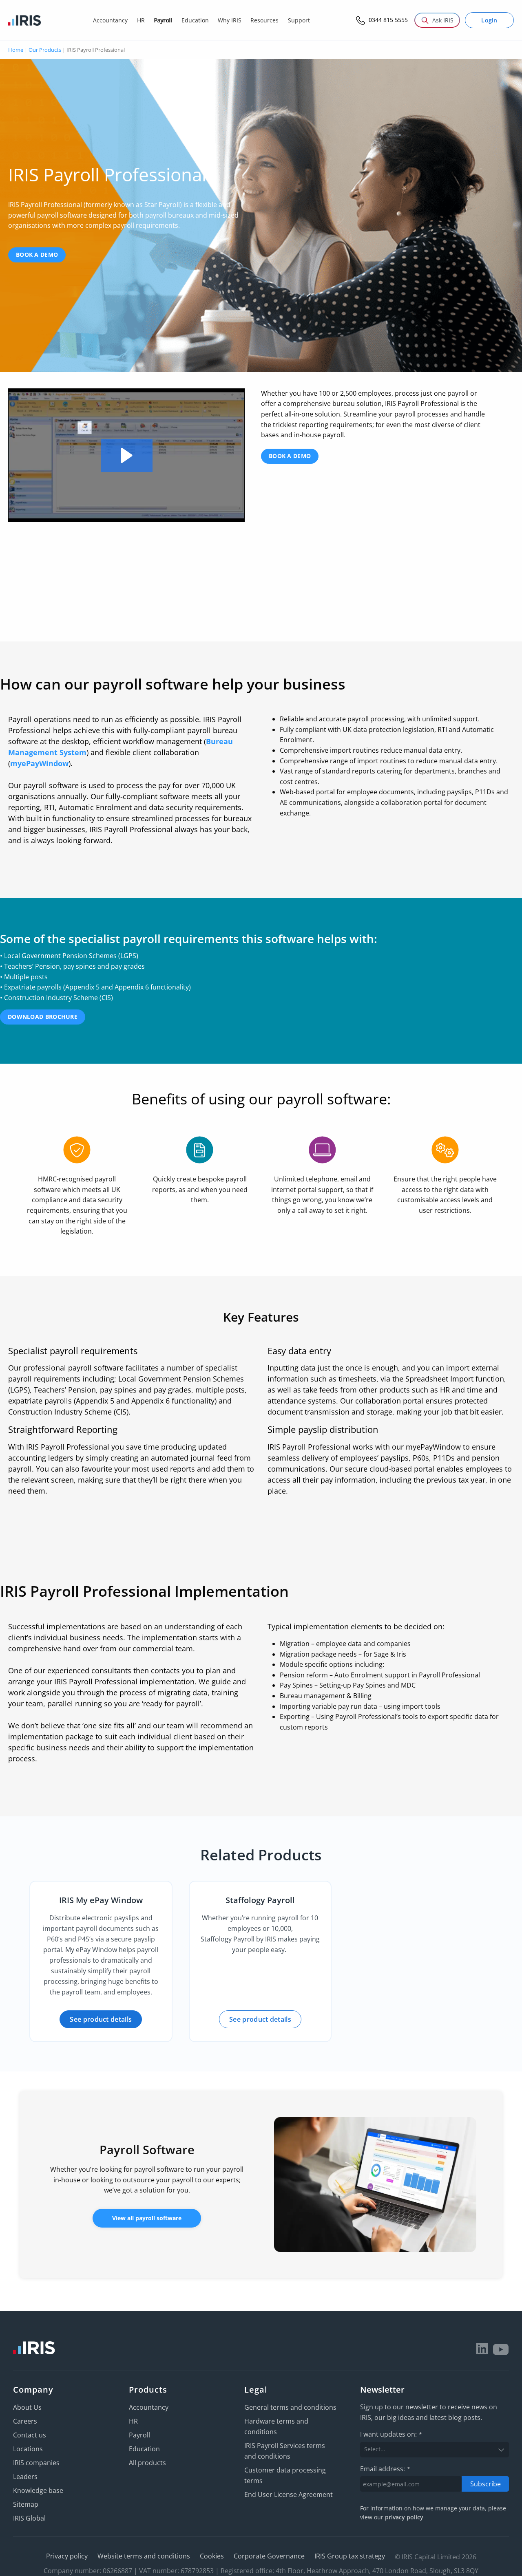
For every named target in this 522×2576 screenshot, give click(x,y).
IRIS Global (29, 2518)
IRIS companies (36, 2463)
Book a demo (37, 255)
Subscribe (486, 2483)
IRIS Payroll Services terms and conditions (285, 2451)
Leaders (25, 2477)
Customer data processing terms (285, 2475)
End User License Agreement (289, 2494)
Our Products (45, 50)
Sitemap (26, 2504)
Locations (28, 2449)
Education (144, 2449)
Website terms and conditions (144, 2556)
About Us (27, 2407)
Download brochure (43, 1017)
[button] (127, 455)
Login (489, 20)
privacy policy (404, 2517)
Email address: (385, 2469)
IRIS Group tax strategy (350, 2556)
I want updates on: (391, 2434)
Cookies (212, 2556)
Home (16, 50)
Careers (25, 2421)
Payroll (139, 2435)
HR (133, 2421)
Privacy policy (67, 2556)
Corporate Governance (269, 2556)
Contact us (30, 2435)
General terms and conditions (290, 2407)
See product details (101, 2019)
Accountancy (149, 2407)
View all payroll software (147, 2218)
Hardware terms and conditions (276, 2426)
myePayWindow (39, 763)
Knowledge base (38, 2490)
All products (147, 2463)
